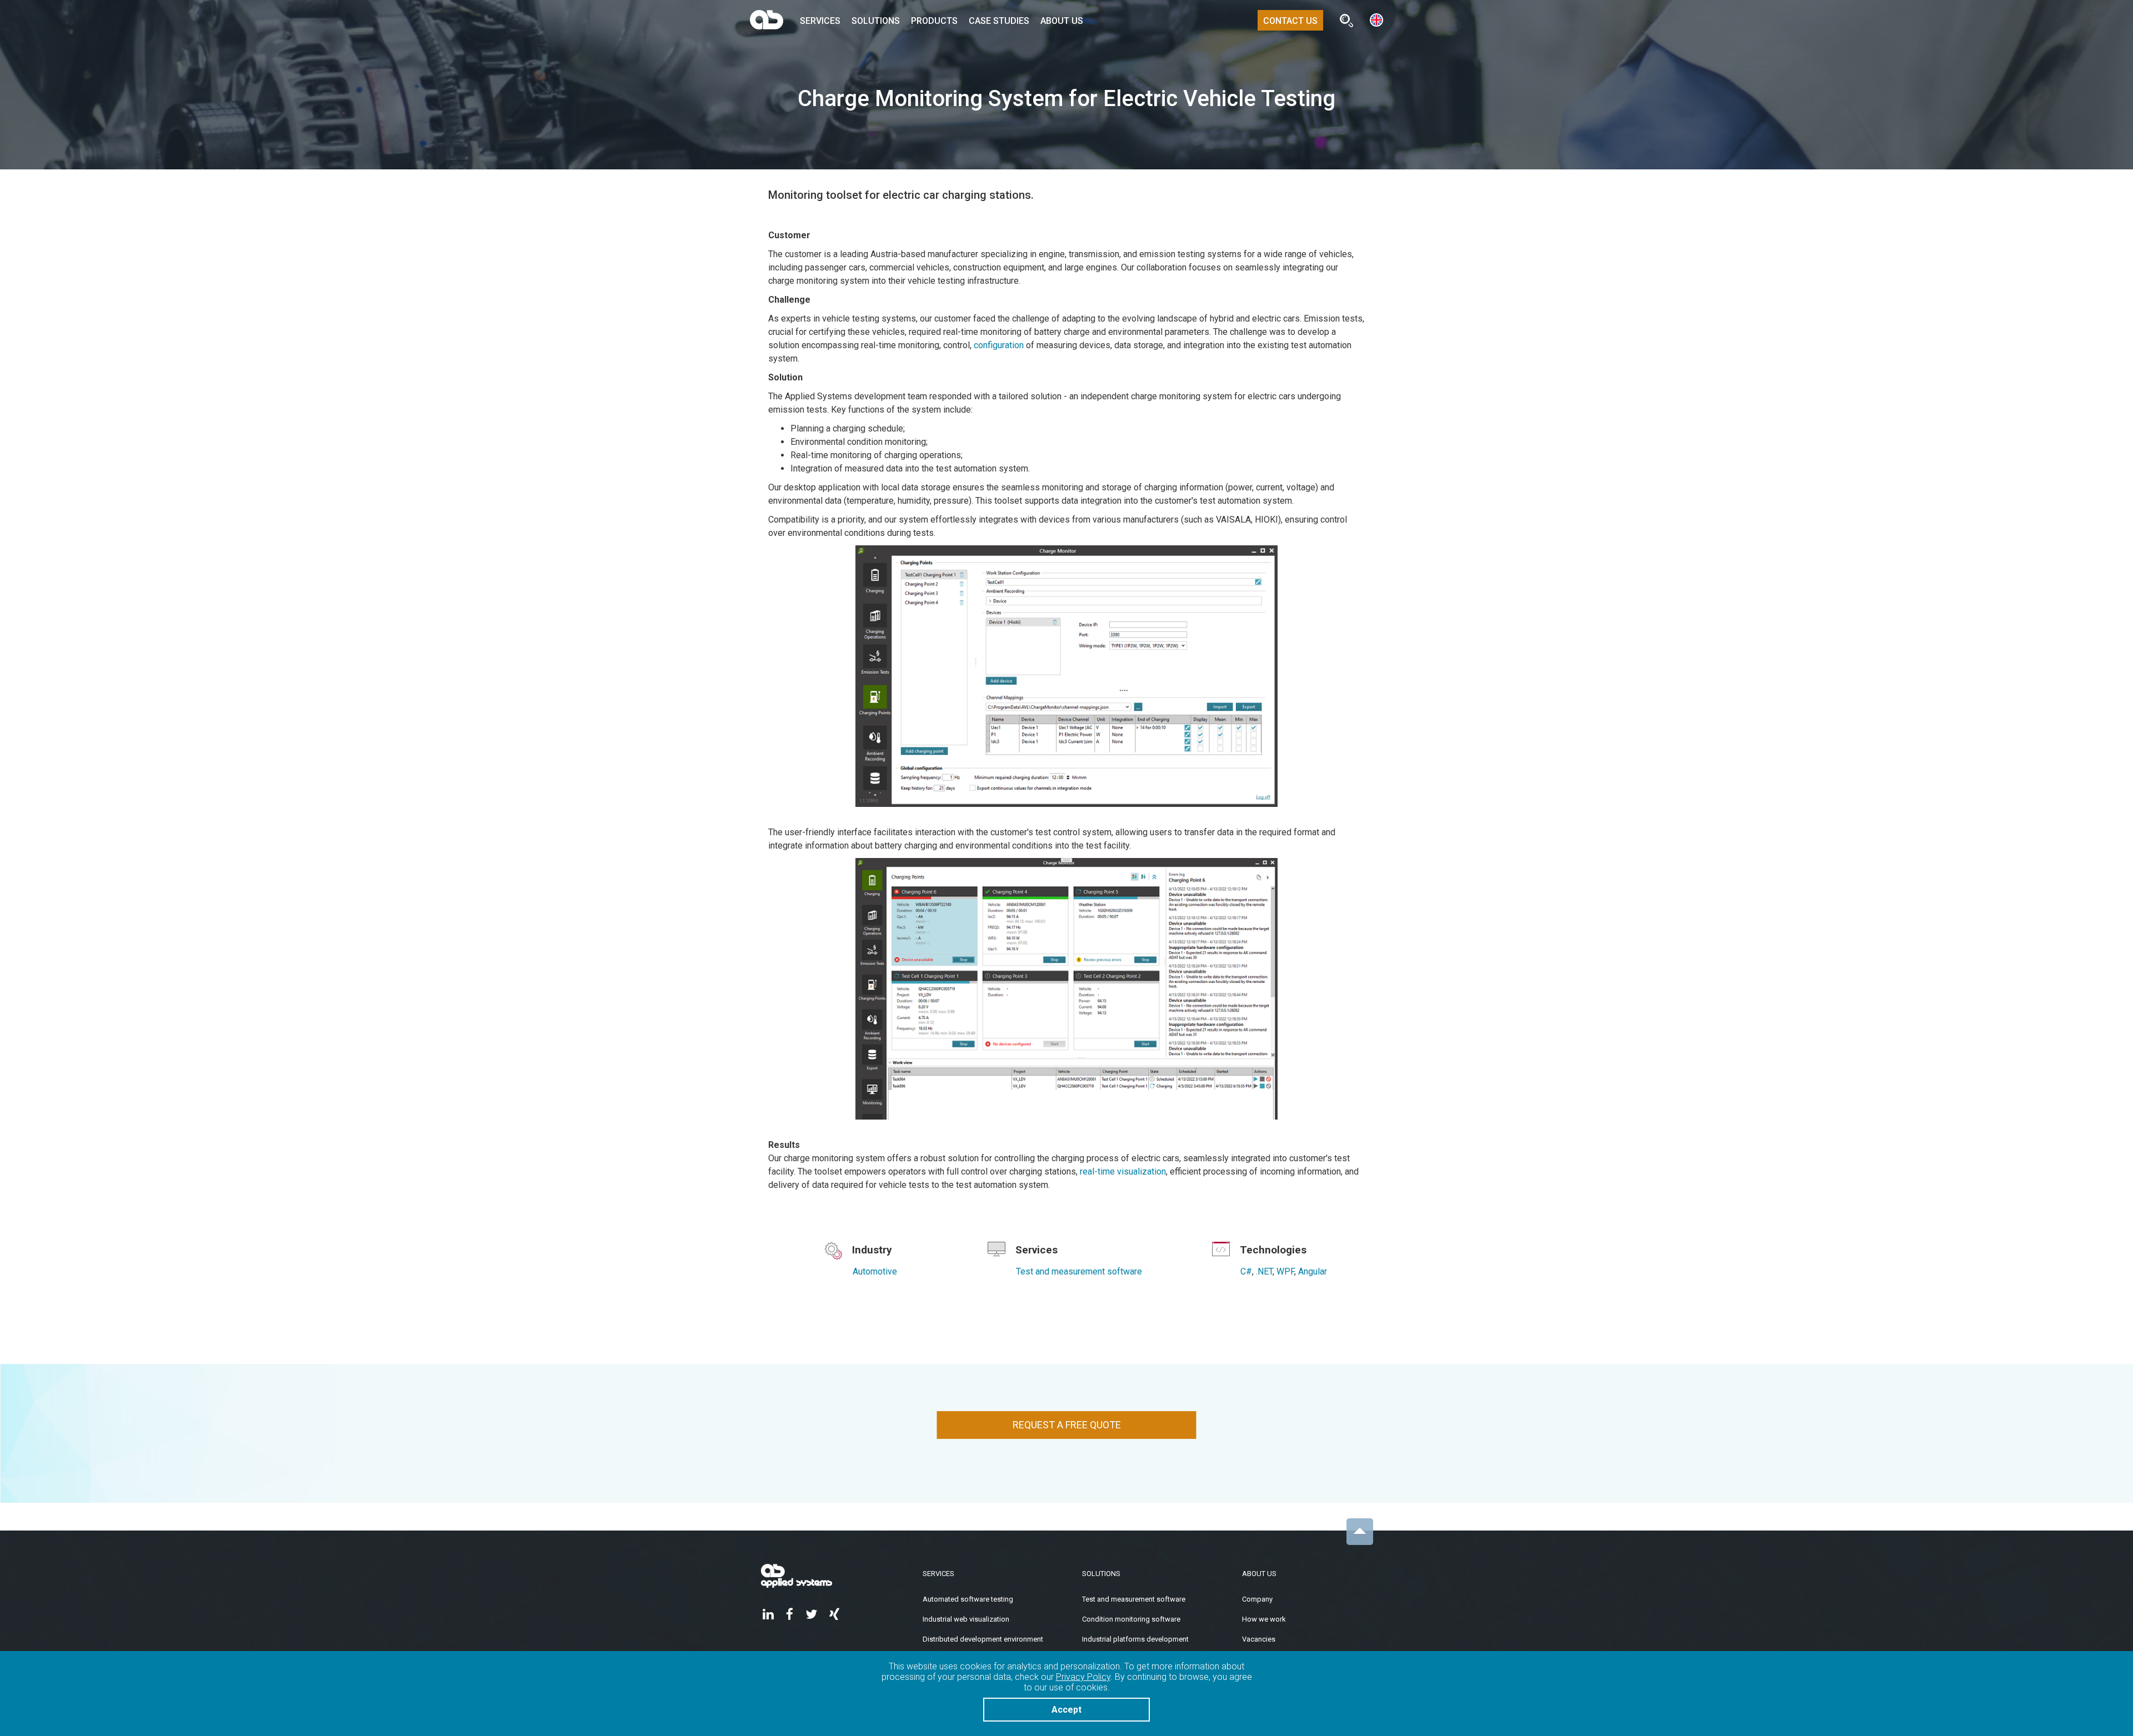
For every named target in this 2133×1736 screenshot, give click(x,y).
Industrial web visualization (966, 1619)
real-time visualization (1123, 1171)
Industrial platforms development (1135, 1639)
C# (1246, 1271)
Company (1257, 1599)
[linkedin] (768, 1615)
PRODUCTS (934, 21)
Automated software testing (968, 1599)
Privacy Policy (1083, 1677)
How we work (1264, 1619)
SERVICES (820, 21)
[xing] (834, 1615)
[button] (1376, 19)
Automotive (875, 1271)
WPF (1285, 1271)
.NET (1264, 1271)
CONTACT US (1290, 21)
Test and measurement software (1079, 1271)
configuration (999, 345)
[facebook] (790, 1615)
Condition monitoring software (1131, 1619)
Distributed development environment (983, 1639)
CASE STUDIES (999, 21)
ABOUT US (1062, 21)
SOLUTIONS (876, 21)
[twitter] (811, 1615)
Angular (1313, 1271)
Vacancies (1259, 1639)
